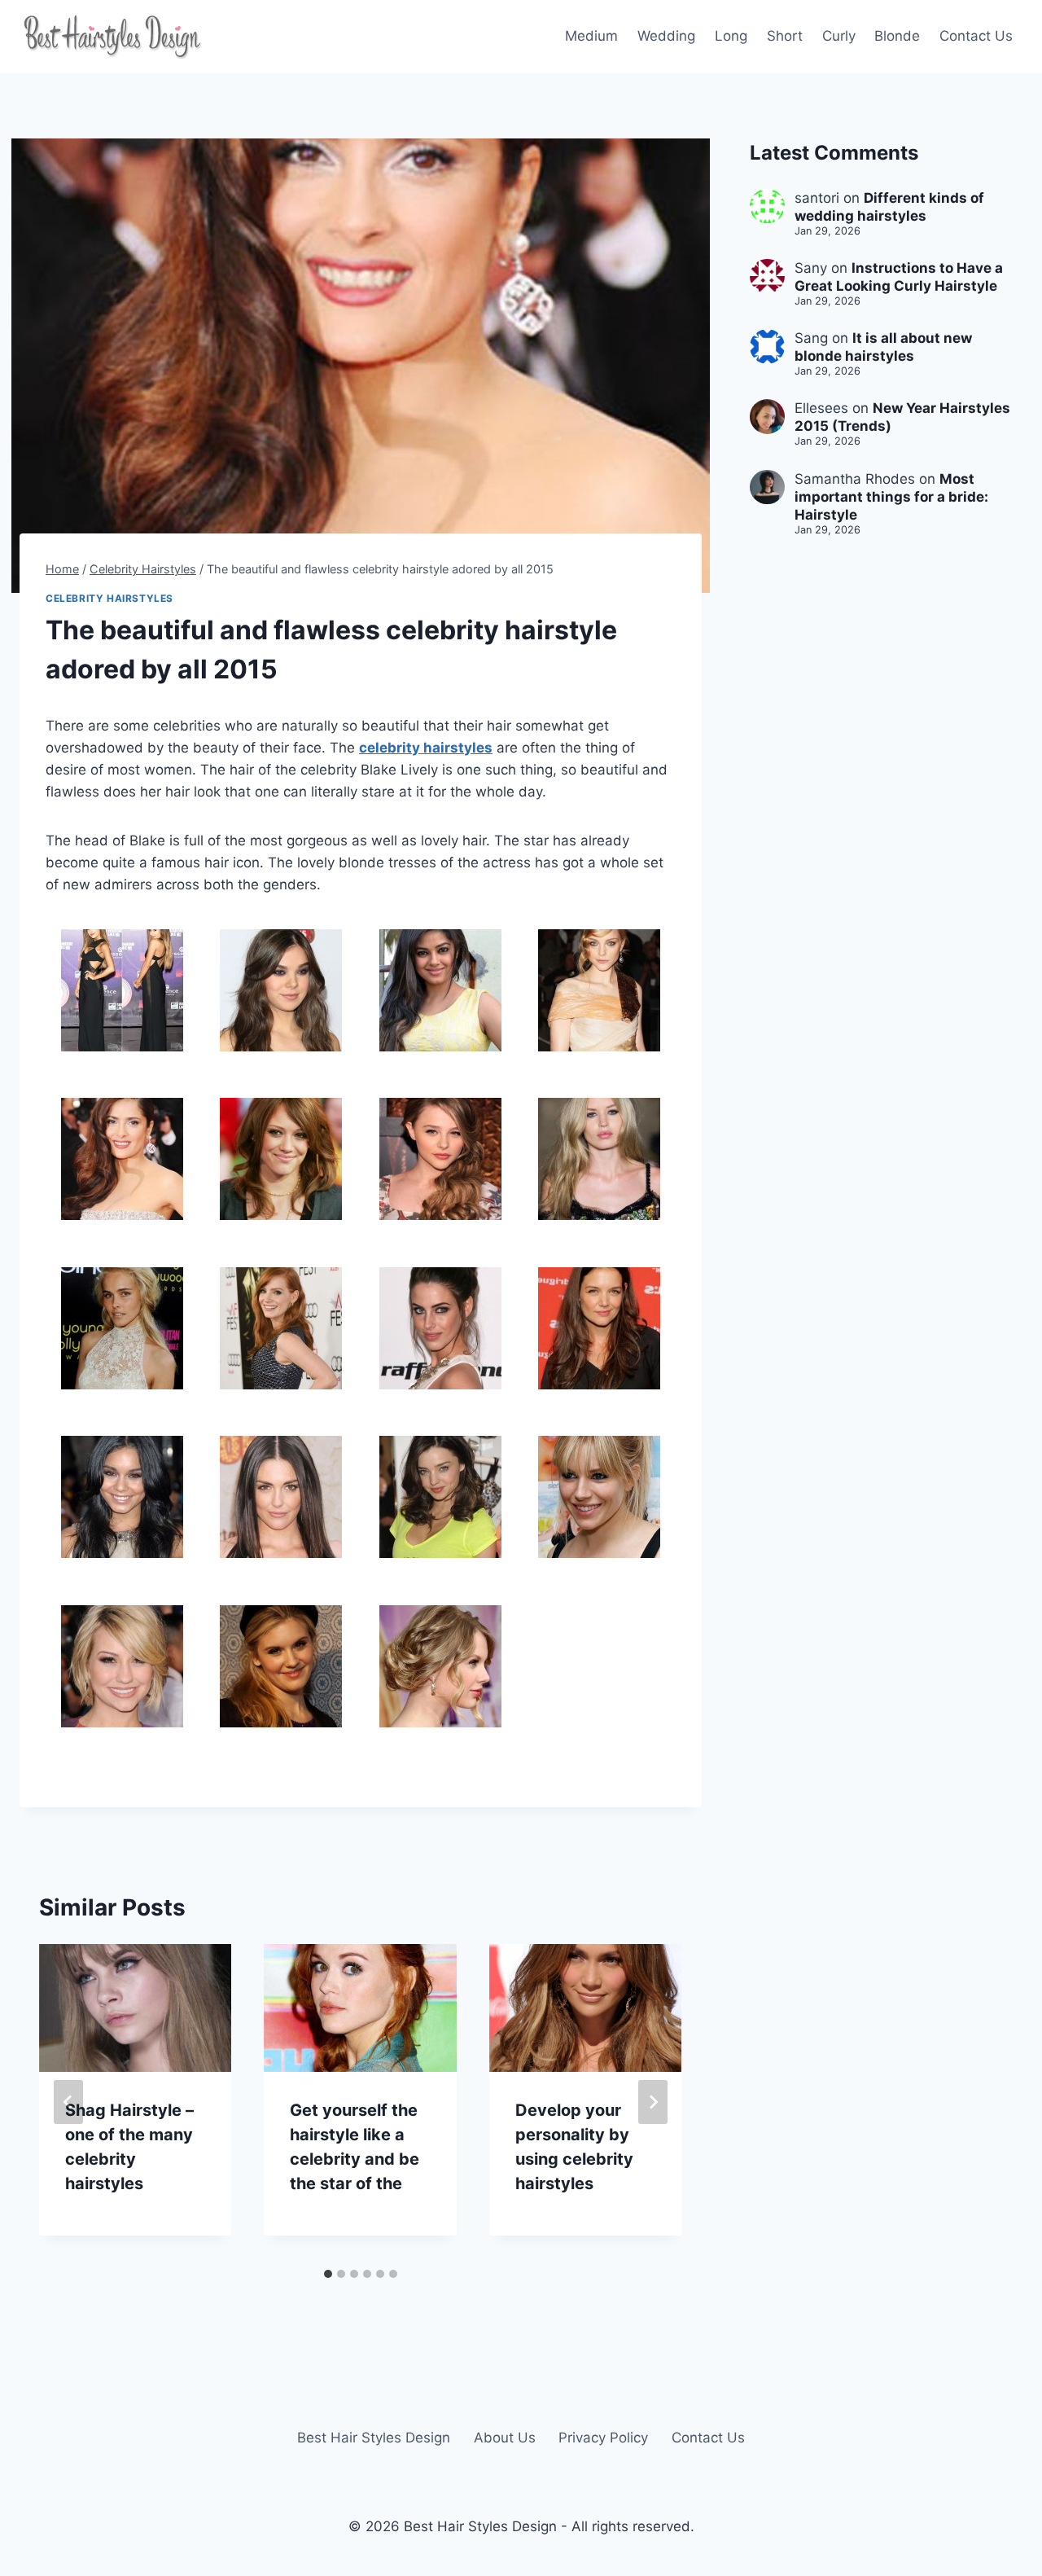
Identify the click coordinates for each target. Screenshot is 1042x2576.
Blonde (897, 36)
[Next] (653, 2102)
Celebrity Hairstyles (109, 598)
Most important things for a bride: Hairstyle (891, 497)
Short (785, 36)
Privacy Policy (603, 2438)
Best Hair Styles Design (374, 2438)
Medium (591, 36)
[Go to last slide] (68, 2102)
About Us (505, 2438)
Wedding (666, 36)
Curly (839, 36)
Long (731, 36)
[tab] (328, 2274)
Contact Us (976, 36)
